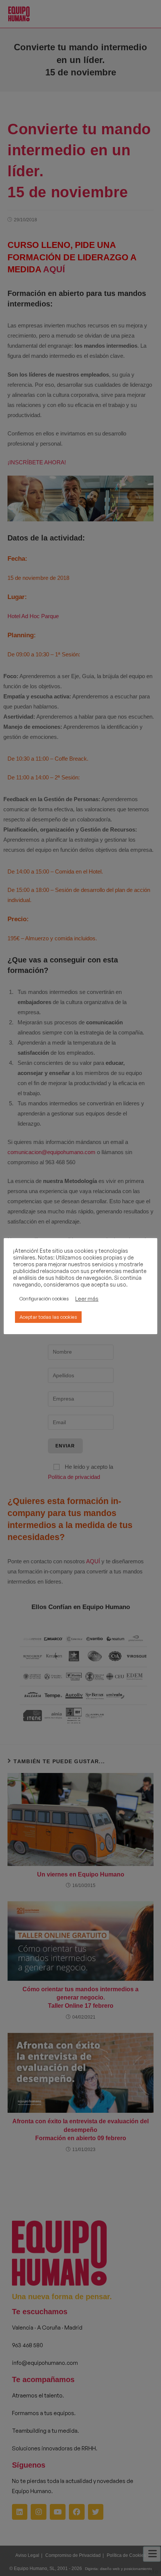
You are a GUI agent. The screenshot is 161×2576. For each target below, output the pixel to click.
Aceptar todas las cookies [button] (48, 1317)
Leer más (87, 1299)
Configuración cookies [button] (44, 1299)
